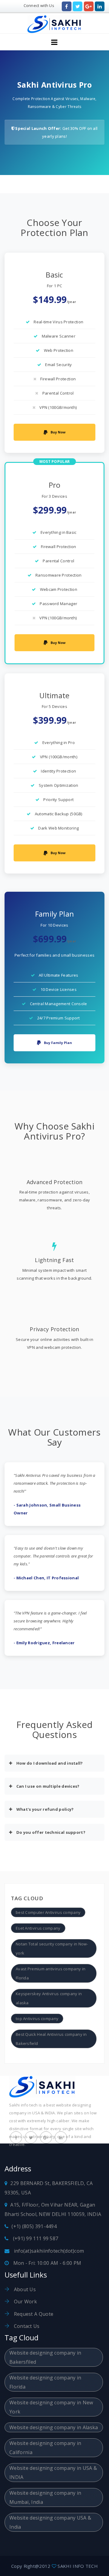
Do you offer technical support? (50, 1832)
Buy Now (58, 432)
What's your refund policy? (44, 1809)
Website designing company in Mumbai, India (45, 2497)
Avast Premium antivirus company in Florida (51, 1973)
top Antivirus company (37, 2019)
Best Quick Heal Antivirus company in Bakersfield (51, 2039)
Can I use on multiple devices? (47, 1786)
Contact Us (26, 2326)
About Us (24, 2289)
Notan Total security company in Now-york (52, 1948)
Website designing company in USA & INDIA (53, 2473)
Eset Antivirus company (38, 1928)
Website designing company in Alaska (54, 2427)
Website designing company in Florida (45, 2382)
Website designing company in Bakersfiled (45, 2357)
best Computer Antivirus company (48, 1912)
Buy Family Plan (58, 1043)
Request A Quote (33, 2314)
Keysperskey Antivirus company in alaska (49, 1998)
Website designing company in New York (51, 2407)
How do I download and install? (49, 1763)
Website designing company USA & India (50, 2522)
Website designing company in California (45, 2448)
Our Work (25, 2302)
